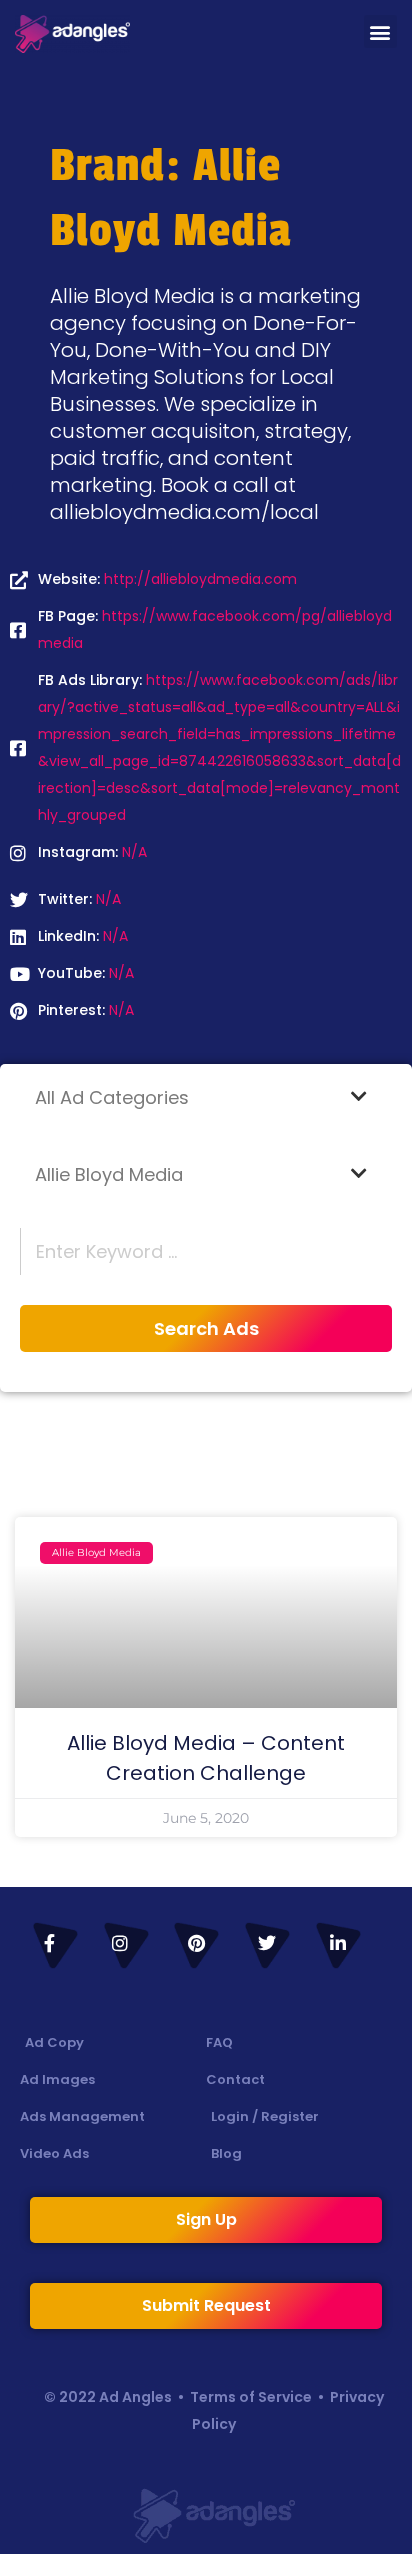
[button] (380, 31)
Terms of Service (251, 2397)
